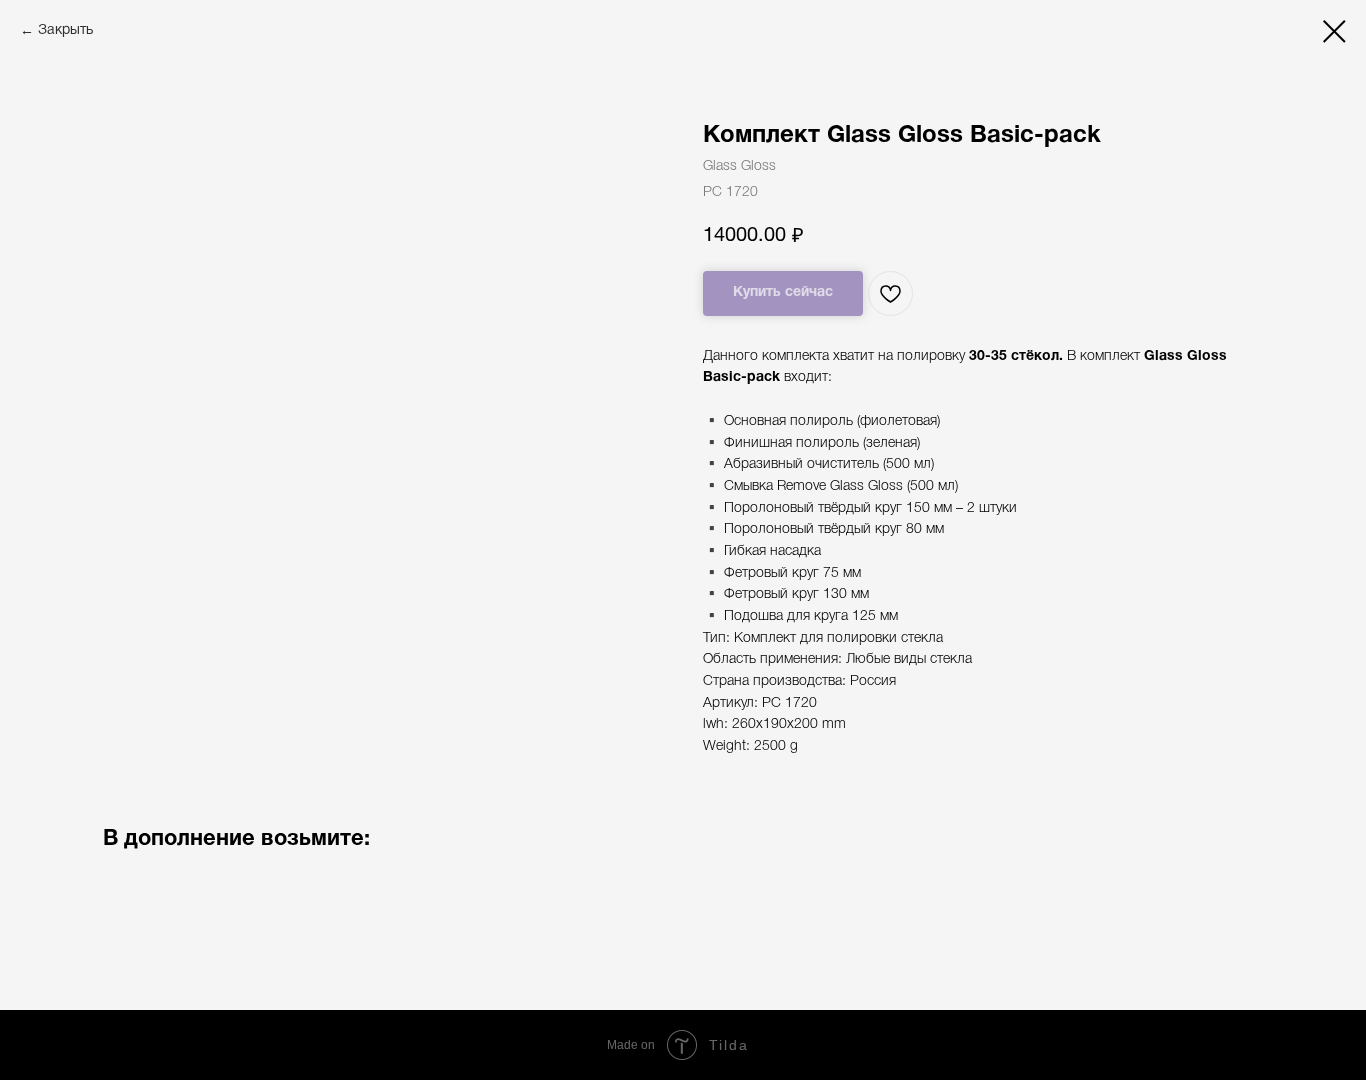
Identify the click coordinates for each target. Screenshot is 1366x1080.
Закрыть (65, 30)
